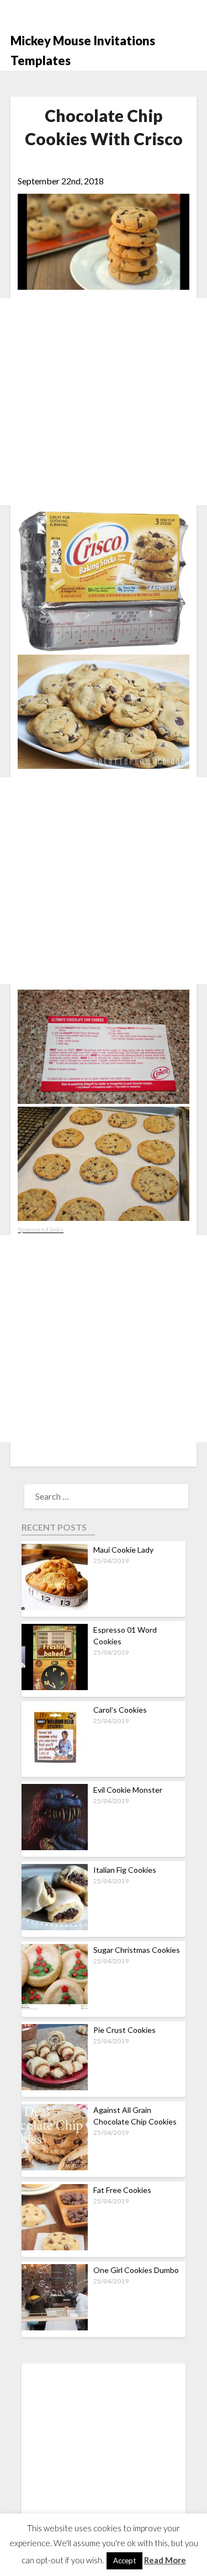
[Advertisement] (104, 402)
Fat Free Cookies (122, 2190)
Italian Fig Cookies (125, 1870)
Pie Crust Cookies (124, 2030)
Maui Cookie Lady (123, 1550)
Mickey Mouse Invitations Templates (83, 51)
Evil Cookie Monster (128, 1790)
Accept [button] (124, 2561)
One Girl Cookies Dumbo (136, 2270)
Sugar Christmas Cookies (137, 1950)
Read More (165, 2560)
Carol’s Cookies (120, 1710)
